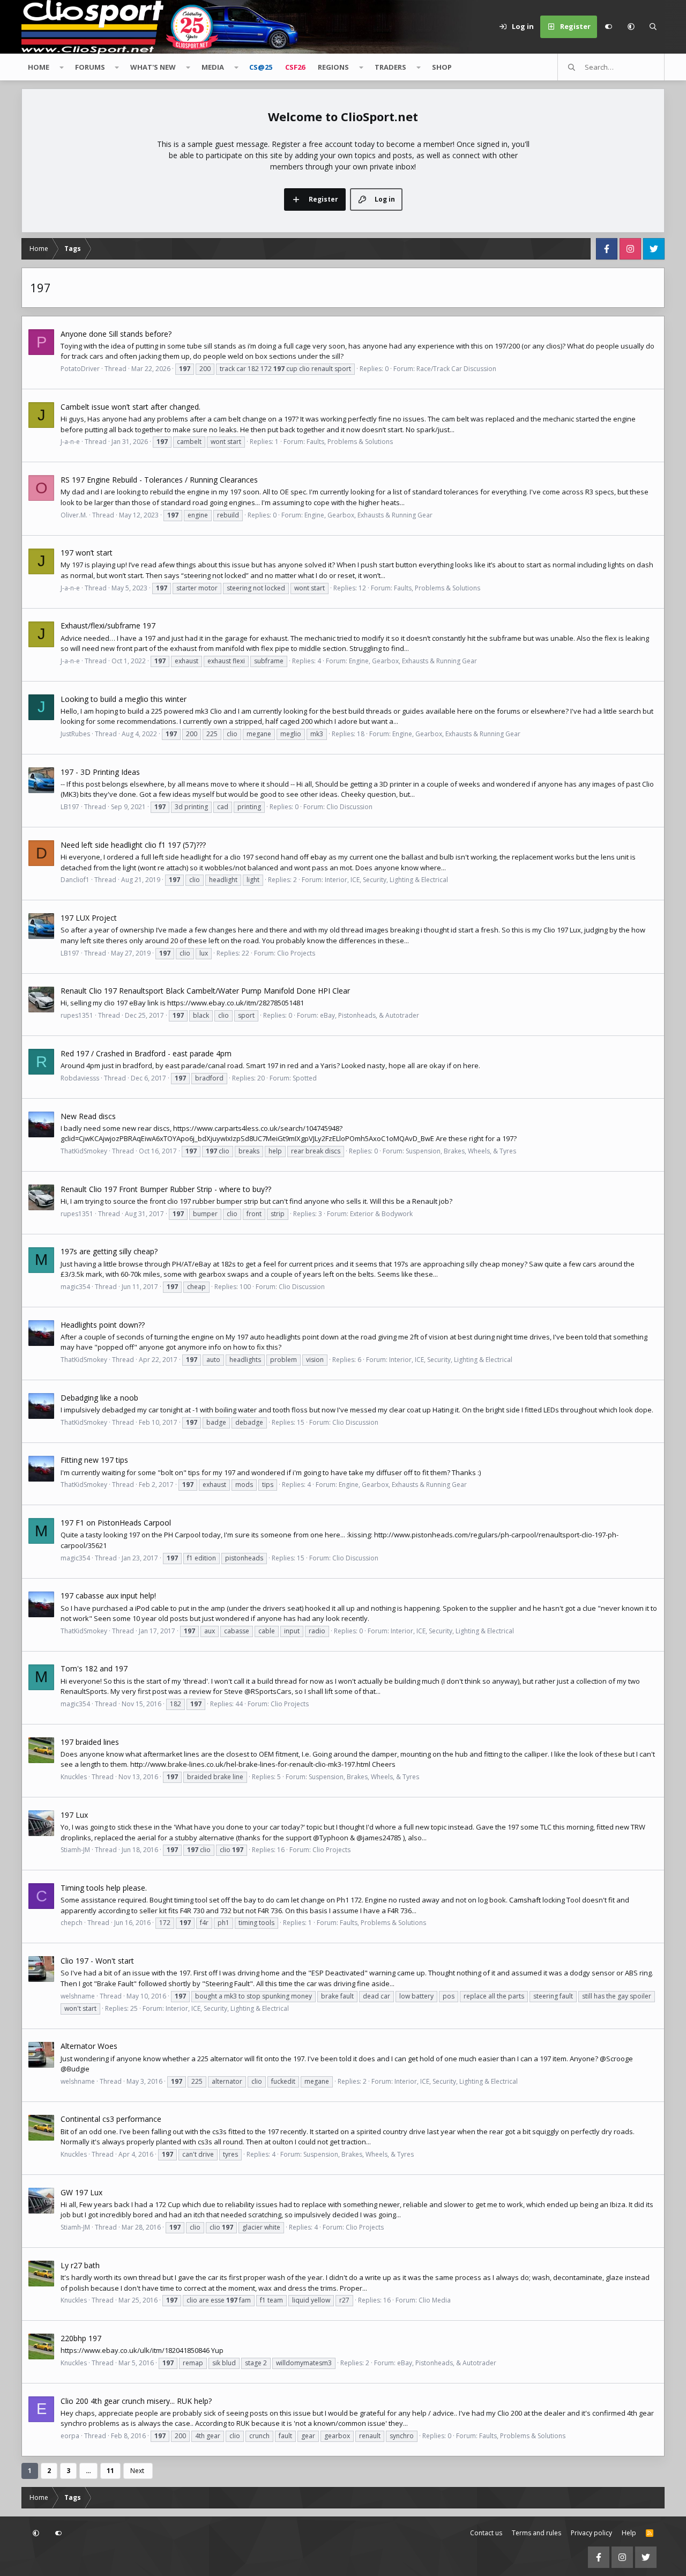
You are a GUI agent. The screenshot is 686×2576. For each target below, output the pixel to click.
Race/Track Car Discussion (456, 369)
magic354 (75, 1287)
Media (213, 67)
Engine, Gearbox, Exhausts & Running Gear (368, 515)
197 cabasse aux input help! (108, 1596)
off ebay (313, 857)
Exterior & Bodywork (381, 1214)
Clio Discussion (349, 807)
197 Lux (74, 1815)
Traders (390, 67)
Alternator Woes (89, 2046)
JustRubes (75, 734)
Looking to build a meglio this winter (124, 699)
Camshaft (525, 1900)
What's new (153, 67)
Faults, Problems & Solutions (350, 442)
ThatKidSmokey (84, 1151)
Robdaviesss (80, 1078)
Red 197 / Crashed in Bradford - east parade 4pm (146, 1053)
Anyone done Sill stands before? (116, 334)
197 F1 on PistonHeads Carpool (116, 1523)
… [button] (88, 2471)
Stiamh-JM (75, 1850)
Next (137, 2471)
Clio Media (435, 2300)
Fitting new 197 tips (94, 1460)
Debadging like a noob (99, 1398)
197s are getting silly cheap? (109, 1251)
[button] (631, 27)
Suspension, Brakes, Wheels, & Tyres (461, 1151)
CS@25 (261, 67)
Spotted (305, 1078)
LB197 (70, 807)
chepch (72, 1923)
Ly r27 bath (80, 2265)
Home (39, 67)
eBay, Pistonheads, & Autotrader (370, 1015)
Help (629, 2533)
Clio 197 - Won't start (97, 1961)
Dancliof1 (75, 880)
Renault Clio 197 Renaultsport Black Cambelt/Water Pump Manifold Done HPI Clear (205, 991)
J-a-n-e (70, 442)
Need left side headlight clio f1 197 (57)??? (133, 845)
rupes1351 (77, 1015)
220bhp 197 (81, 2338)
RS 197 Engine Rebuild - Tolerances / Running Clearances (159, 480)
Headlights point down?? (103, 1325)
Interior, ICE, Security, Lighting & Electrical (386, 880)
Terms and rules (536, 2533)
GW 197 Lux (81, 2192)
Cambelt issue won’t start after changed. (131, 407)
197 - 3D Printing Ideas (100, 772)
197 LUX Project (89, 918)
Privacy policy (591, 2533)
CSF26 (295, 67)
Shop (442, 67)
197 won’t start (87, 553)
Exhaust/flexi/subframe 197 (108, 626)
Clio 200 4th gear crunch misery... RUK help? (136, 2401)
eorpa (70, 2436)
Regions (333, 67)
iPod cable (152, 1608)
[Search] (653, 27)
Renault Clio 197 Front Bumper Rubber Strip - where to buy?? (166, 1189)
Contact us (486, 2533)
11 (110, 2471)
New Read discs (88, 1116)
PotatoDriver (80, 369)
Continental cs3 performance (111, 2119)
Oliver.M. (74, 515)
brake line (228, 1777)
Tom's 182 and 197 (94, 1668)
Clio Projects (296, 953)
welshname (78, 1996)
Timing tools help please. (104, 1888)
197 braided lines (90, 1742)
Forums (90, 67)
